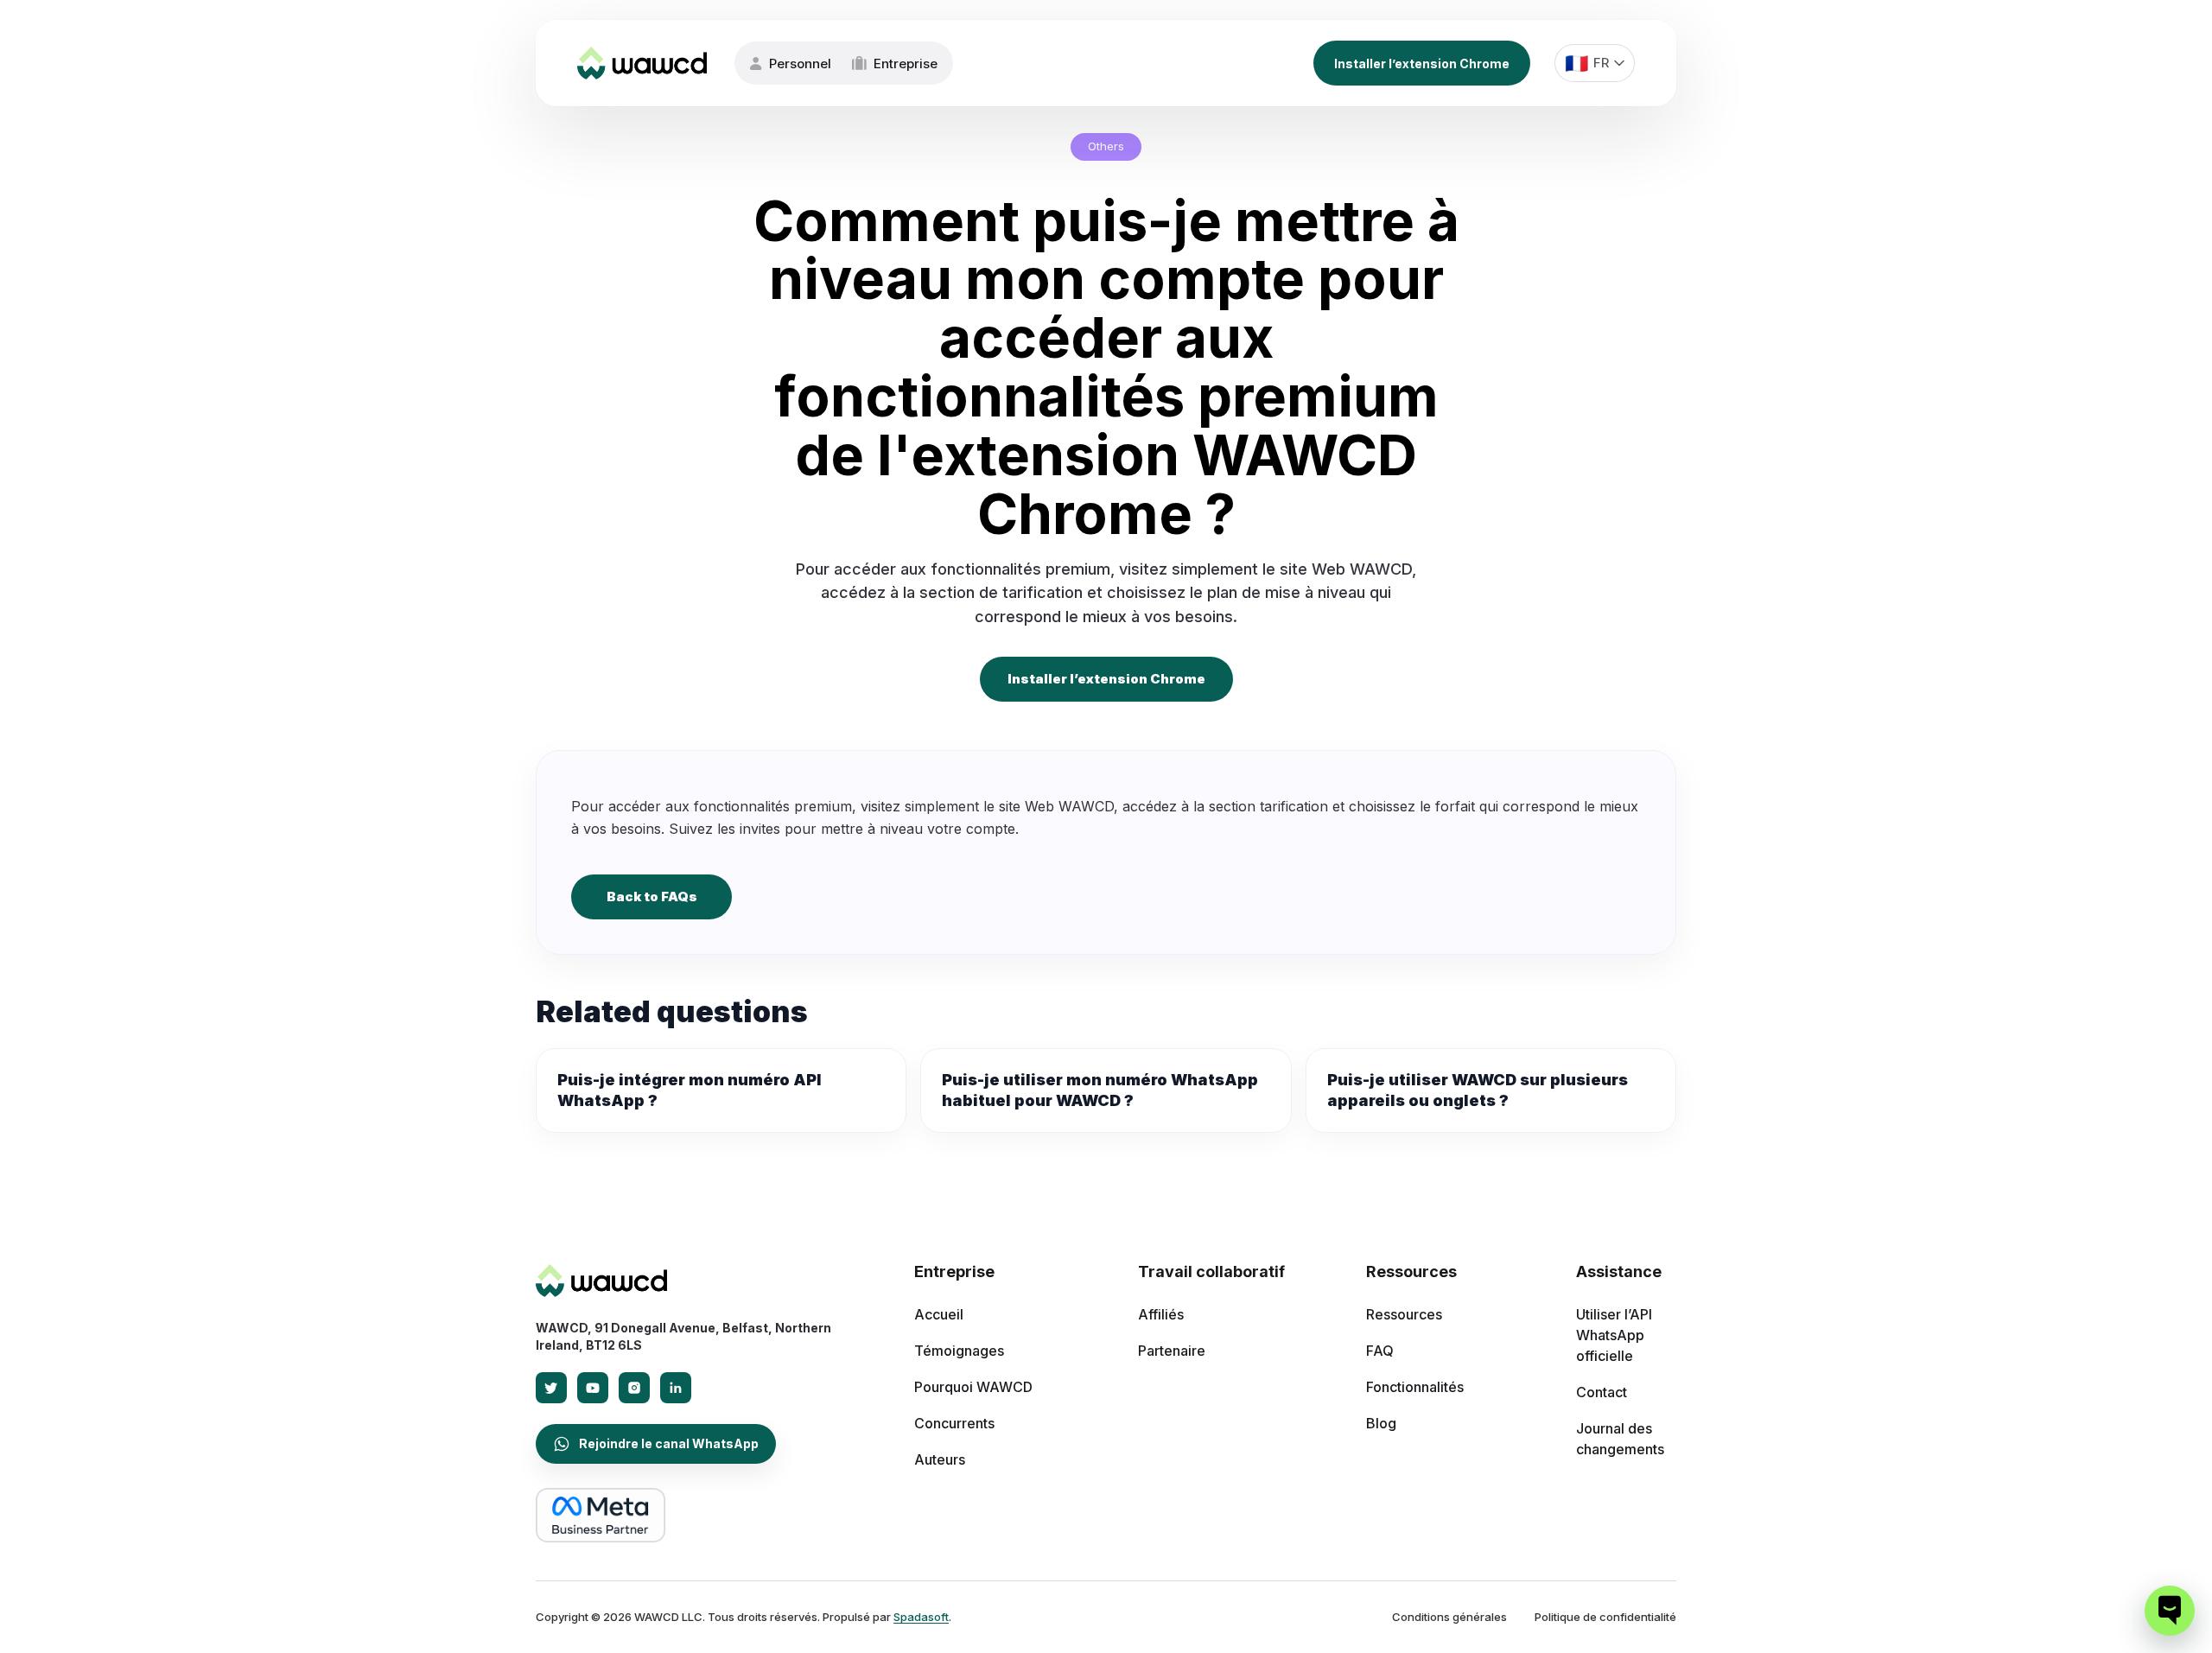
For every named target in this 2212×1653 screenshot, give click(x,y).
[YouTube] (593, 1388)
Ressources (1404, 1314)
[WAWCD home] (601, 1281)
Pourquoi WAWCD (973, 1387)
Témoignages (959, 1351)
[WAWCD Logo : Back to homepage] (642, 63)
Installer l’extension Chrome (1422, 64)
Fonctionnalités (1415, 1387)
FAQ (1380, 1351)
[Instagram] (634, 1388)
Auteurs (940, 1459)
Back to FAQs (652, 896)
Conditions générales (1449, 1617)
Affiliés (1161, 1314)
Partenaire (1172, 1351)
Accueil (939, 1314)
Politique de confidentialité (1605, 1617)
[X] (551, 1388)
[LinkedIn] (676, 1388)
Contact (1602, 1392)
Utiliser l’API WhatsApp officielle (1614, 1335)
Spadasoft (921, 1617)
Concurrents (954, 1423)
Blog (1381, 1423)
